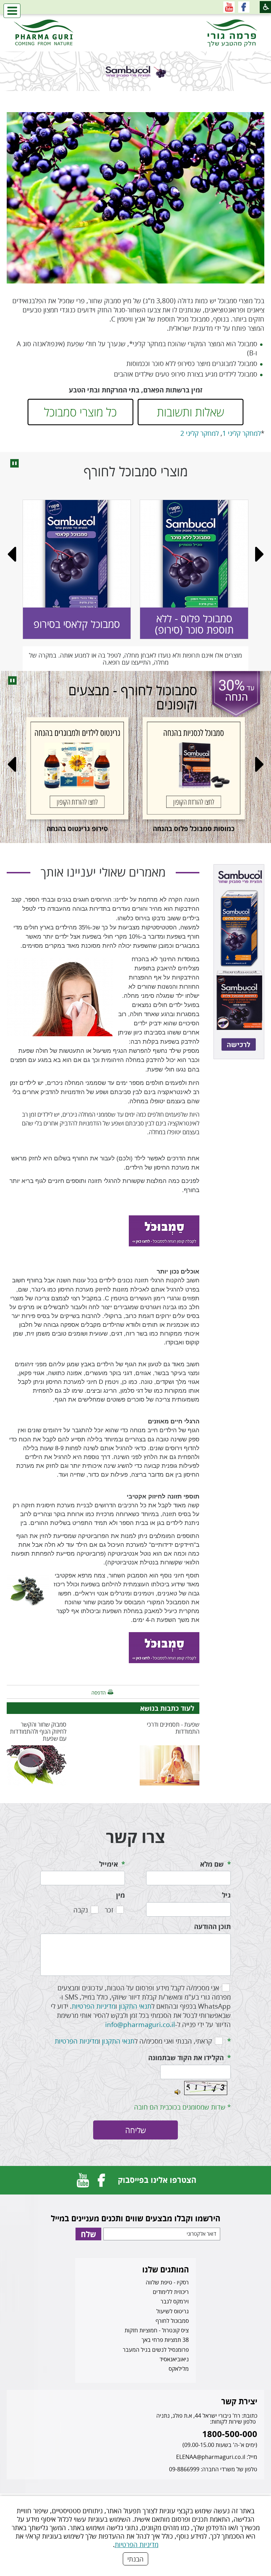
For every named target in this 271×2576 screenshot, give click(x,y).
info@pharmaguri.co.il (140, 2024)
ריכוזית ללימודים (171, 2292)
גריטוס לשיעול (173, 2311)
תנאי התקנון (135, 2006)
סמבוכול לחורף (172, 2321)
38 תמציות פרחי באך (165, 2340)
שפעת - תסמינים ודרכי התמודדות (173, 1728)
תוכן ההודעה (212, 1927)
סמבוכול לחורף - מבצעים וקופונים (133, 697)
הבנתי (135, 2559)
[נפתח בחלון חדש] (244, 7)
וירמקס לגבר (175, 2301)
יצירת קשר (239, 2401)
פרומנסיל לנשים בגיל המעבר (156, 2350)
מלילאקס (179, 2369)
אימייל (109, 1864)
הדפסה (99, 1693)
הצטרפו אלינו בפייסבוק (157, 2180)
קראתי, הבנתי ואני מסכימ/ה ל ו (133, 2041)
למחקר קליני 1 (242, 433)
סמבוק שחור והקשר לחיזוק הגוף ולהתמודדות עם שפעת (38, 1731)
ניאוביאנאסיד (174, 2359)
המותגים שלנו (165, 2269)
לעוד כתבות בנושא (167, 1708)
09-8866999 (184, 2469)
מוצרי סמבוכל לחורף (136, 471)
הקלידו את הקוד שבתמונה (186, 2058)
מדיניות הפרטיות (137, 2544)
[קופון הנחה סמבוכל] (164, 1230)
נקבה (81, 1910)
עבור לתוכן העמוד (135, 21)
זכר (109, 1910)
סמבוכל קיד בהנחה (135, 828)
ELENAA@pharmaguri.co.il (211, 2457)
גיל (226, 1895)
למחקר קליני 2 (200, 433)
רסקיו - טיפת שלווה (167, 2282)
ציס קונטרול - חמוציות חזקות (157, 2330)
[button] (12, 11)
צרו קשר (135, 1837)
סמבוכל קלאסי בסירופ (77, 624)
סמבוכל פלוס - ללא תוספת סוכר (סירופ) (194, 624)
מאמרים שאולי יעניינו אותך (103, 872)
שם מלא (212, 1864)
